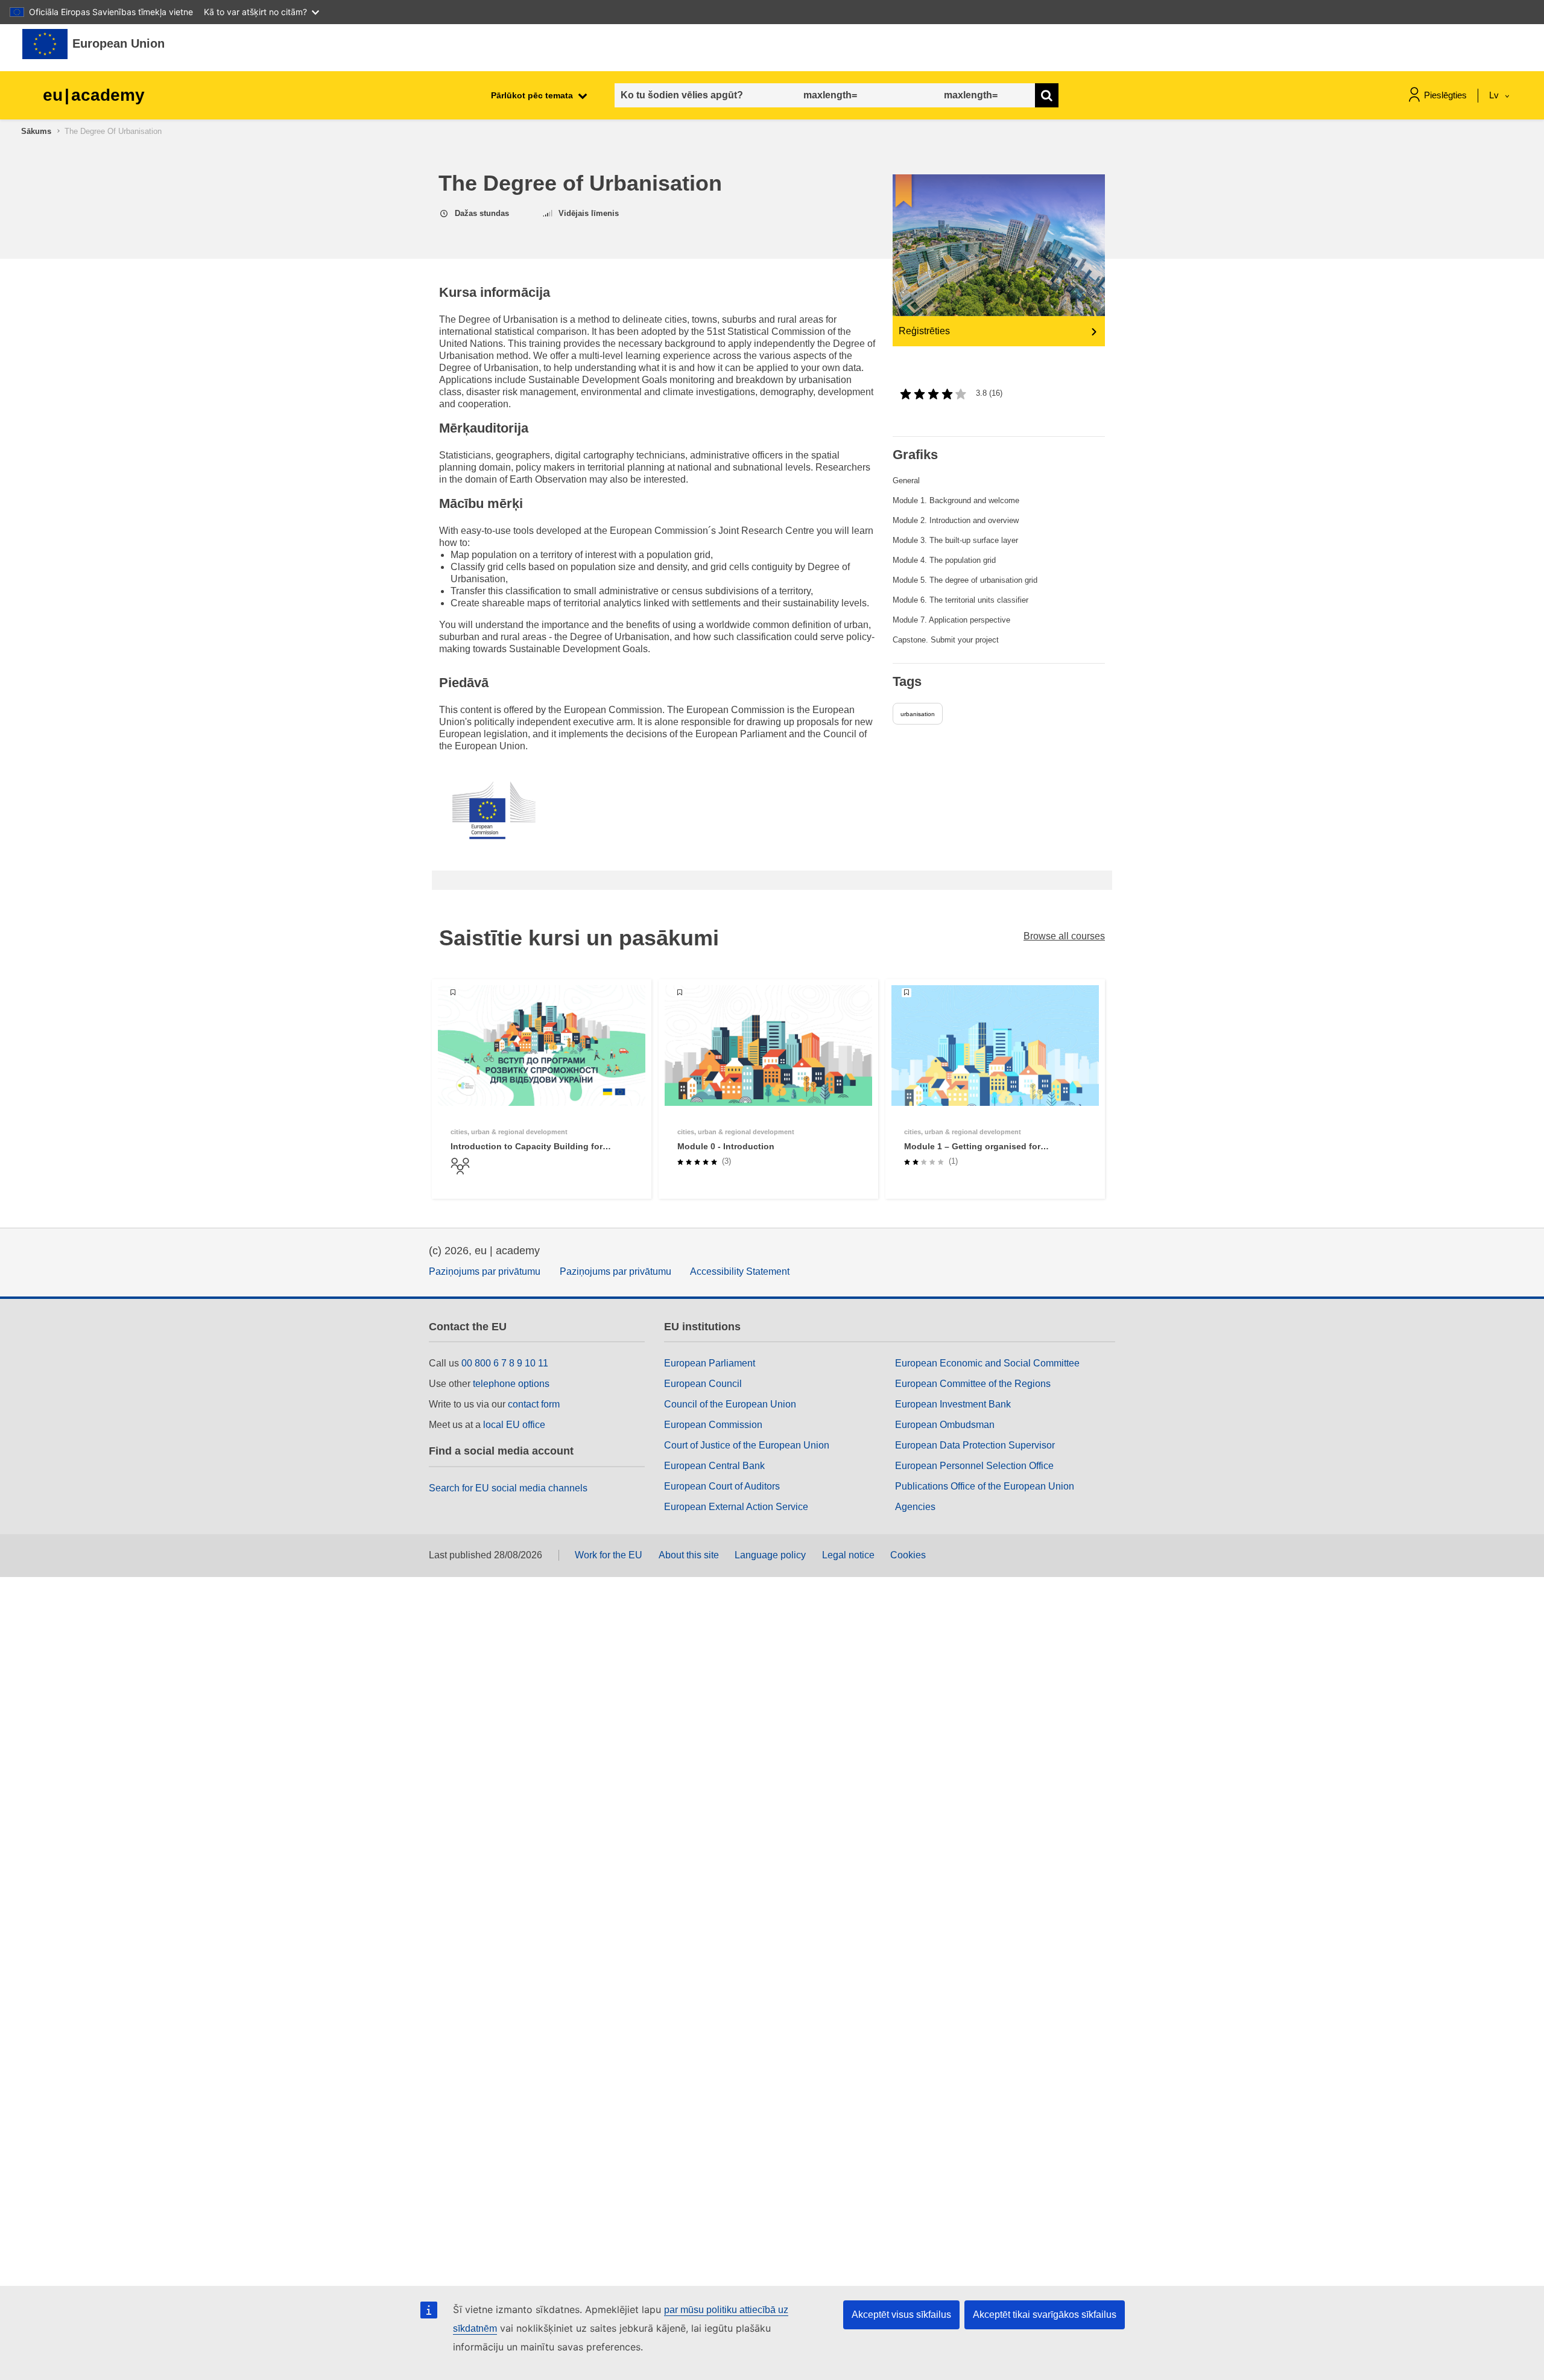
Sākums (36, 131)
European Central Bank (714, 1466)
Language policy (770, 1555)
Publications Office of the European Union (985, 1486)
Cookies (908, 1555)
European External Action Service (736, 1507)
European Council (703, 1384)
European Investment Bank (953, 1404)
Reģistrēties (924, 331)
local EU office (514, 1425)
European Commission (713, 1425)
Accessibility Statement (740, 1271)
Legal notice (848, 1555)
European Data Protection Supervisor (975, 1445)
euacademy (94, 95)
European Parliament (710, 1363)
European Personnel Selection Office (974, 1466)
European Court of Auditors (722, 1486)
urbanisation (918, 714)
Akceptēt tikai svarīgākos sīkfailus (1045, 2315)
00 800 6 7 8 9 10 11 (505, 1363)
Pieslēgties (1445, 95)
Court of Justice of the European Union (747, 1445)
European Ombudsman (945, 1425)
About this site (689, 1555)
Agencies (915, 1507)
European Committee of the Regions (973, 1384)
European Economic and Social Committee (987, 1363)
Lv (1495, 95)
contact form (534, 1404)
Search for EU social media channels (508, 1488)
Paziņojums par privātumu (485, 1271)
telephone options (511, 1384)
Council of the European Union (730, 1404)
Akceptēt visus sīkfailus (901, 2315)
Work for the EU (609, 1555)
